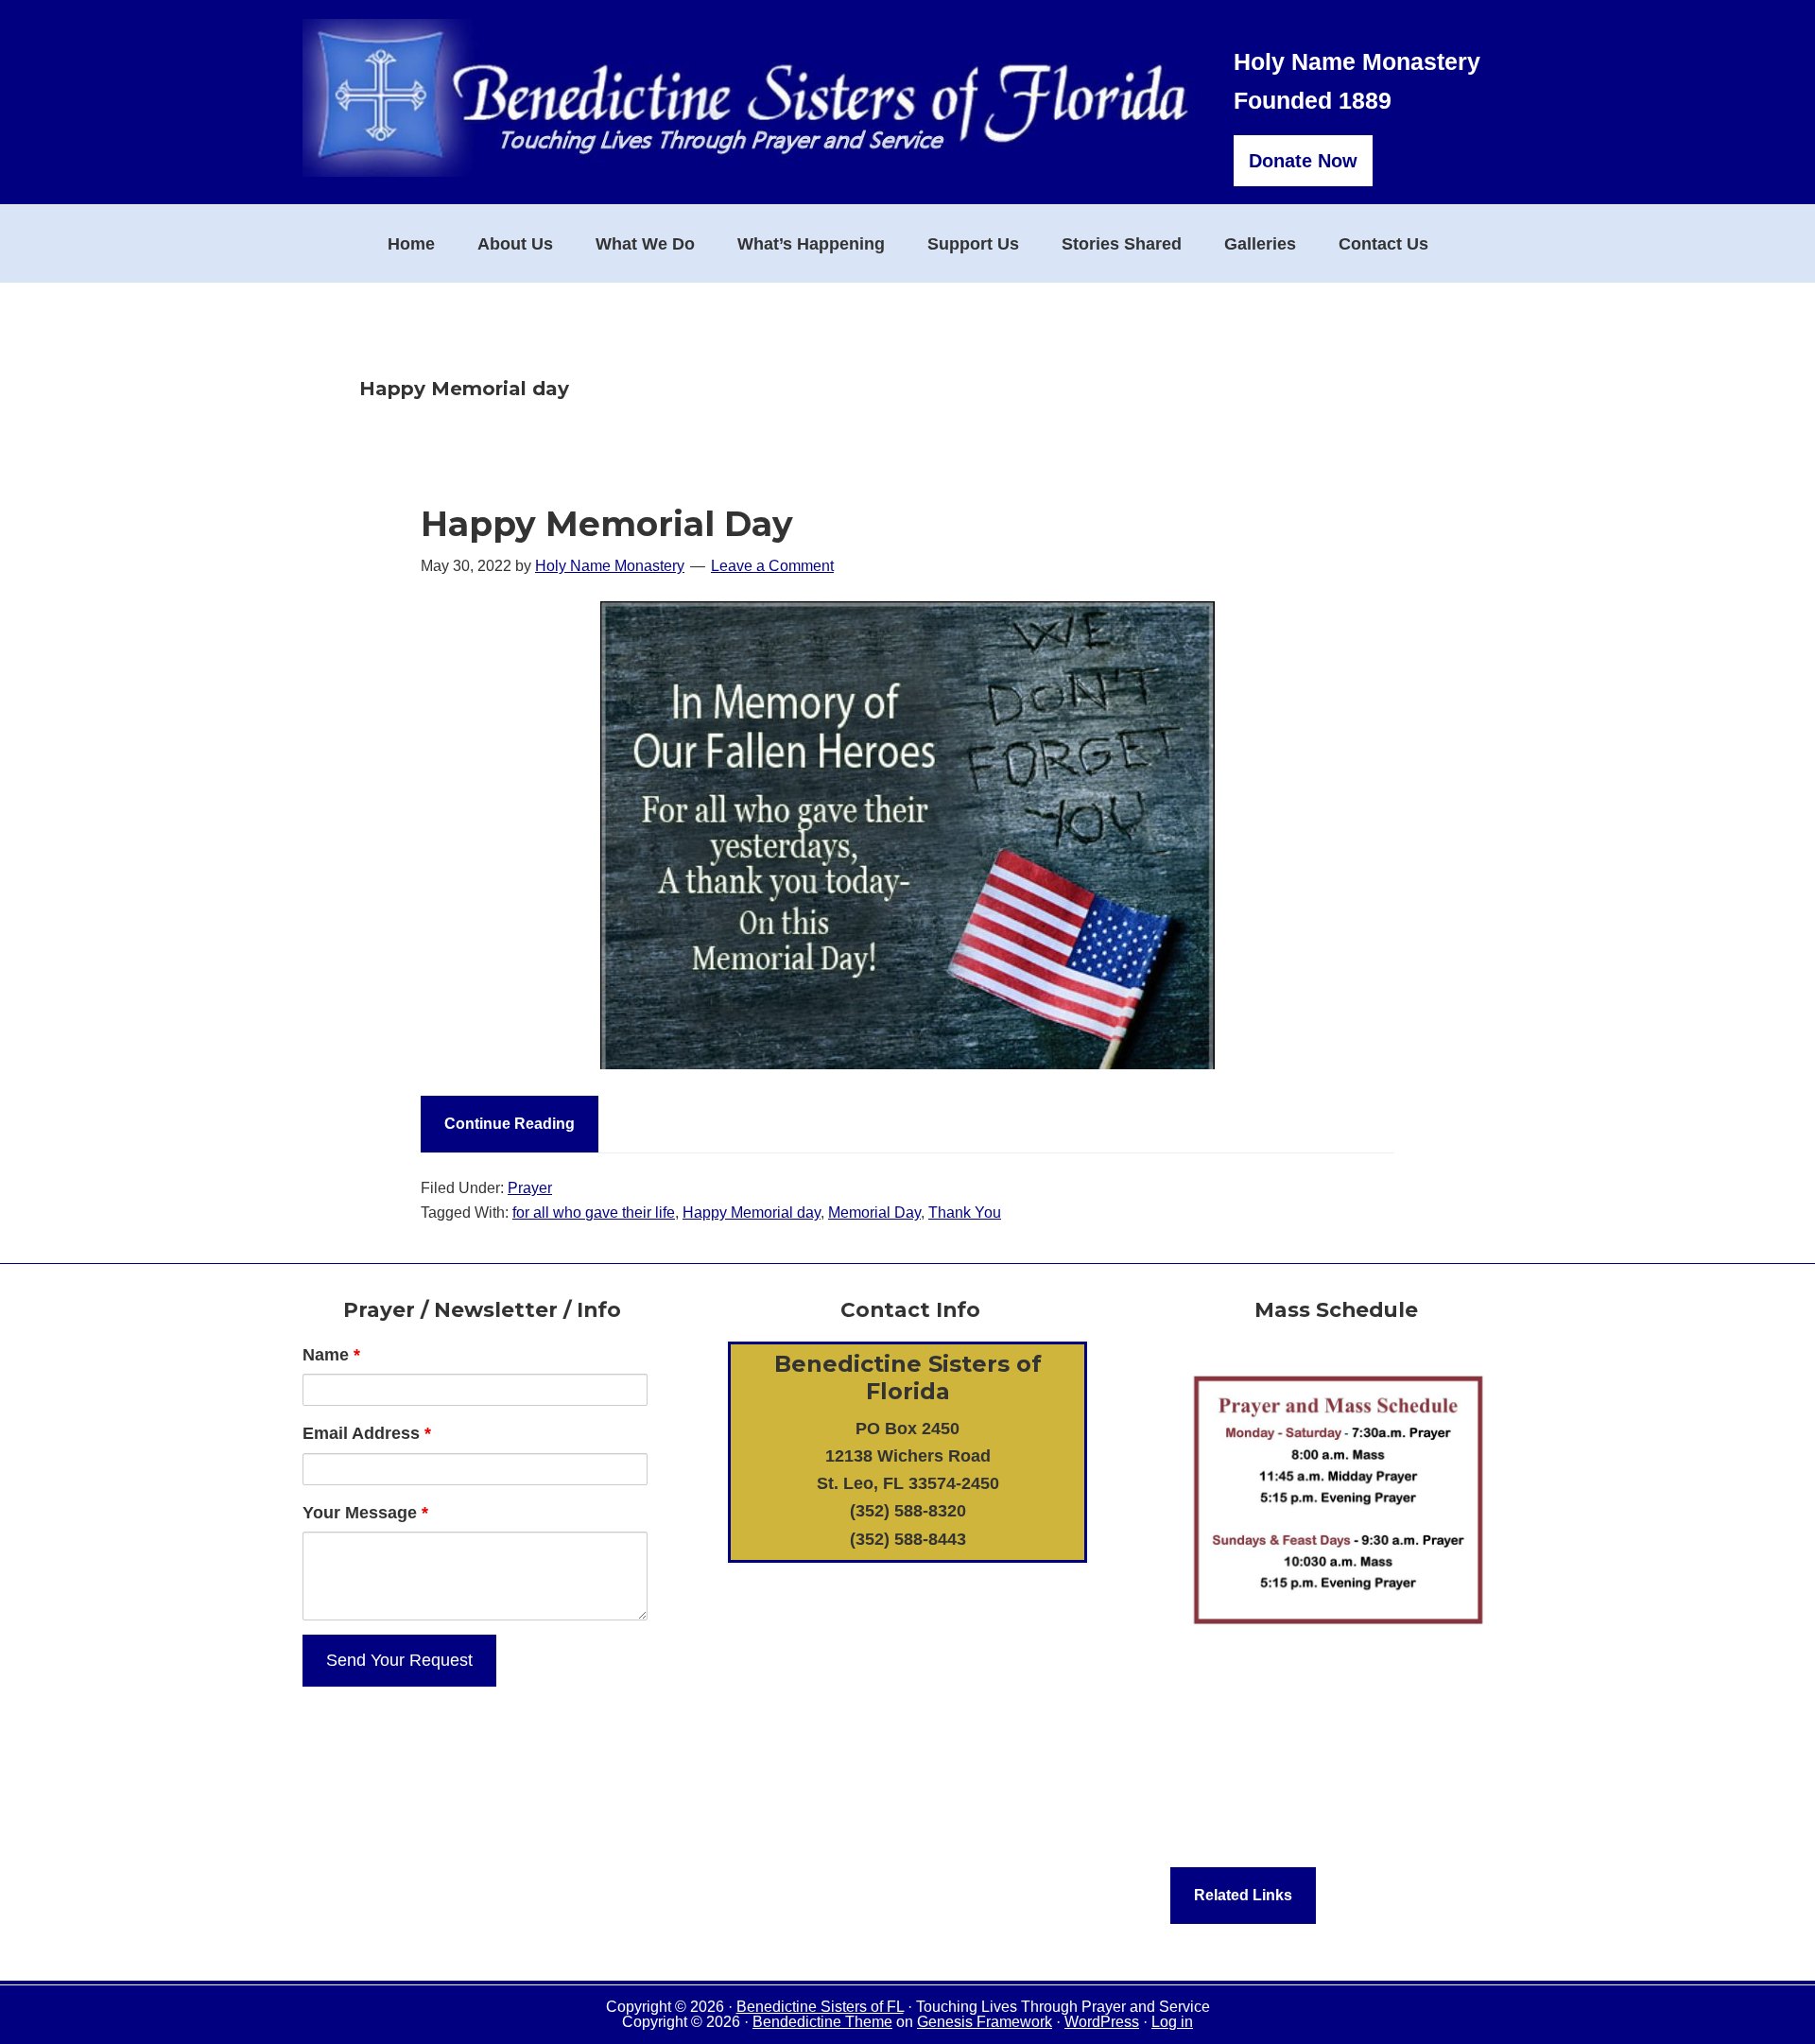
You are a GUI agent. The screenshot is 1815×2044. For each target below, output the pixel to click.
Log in (1172, 2022)
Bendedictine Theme (822, 2022)
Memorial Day (874, 1213)
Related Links (1243, 1895)
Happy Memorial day (752, 1213)
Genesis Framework (985, 2022)
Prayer (530, 1188)
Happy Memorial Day (607, 524)
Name (331, 1355)
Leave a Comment (772, 566)
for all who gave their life (594, 1213)
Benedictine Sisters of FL (820, 2007)
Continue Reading (510, 1124)
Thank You (965, 1213)
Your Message (365, 1513)
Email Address (367, 1433)
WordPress (1102, 2022)
